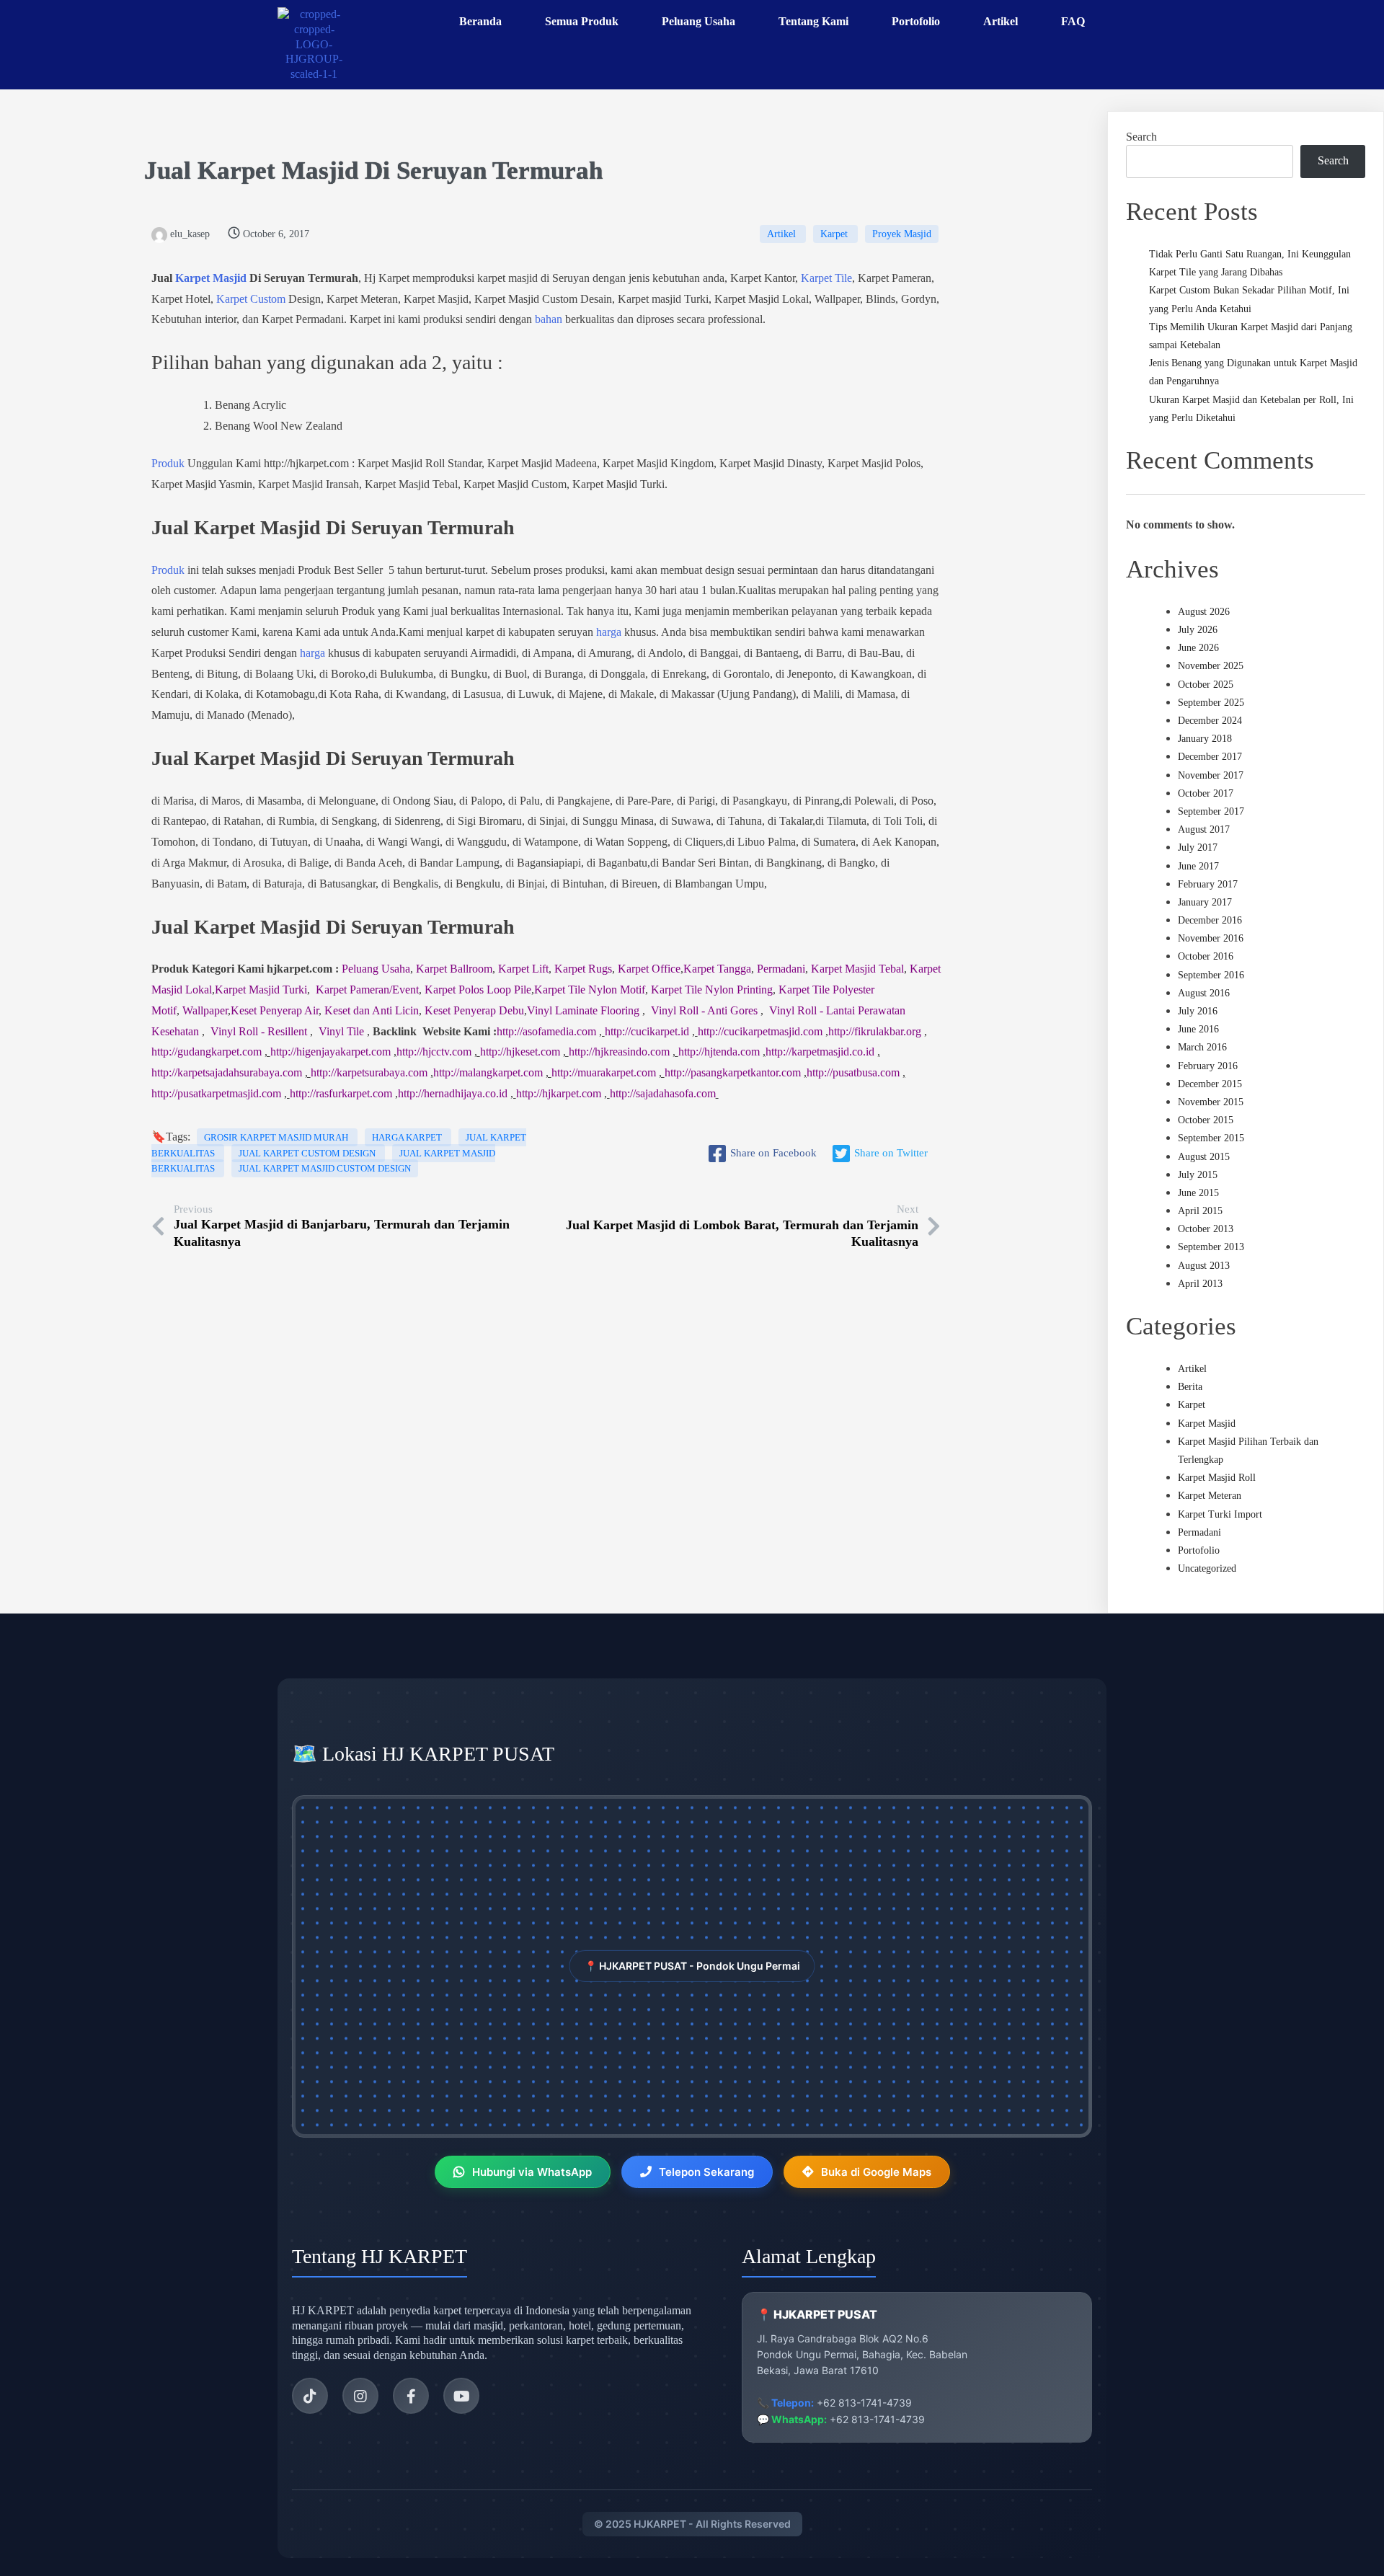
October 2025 (1206, 685)
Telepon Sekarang (706, 2172)
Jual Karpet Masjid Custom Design (325, 1168)
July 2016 (1198, 1011)
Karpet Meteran (1210, 1496)
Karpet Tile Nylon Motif (590, 990)
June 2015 (1198, 1193)
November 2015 (1211, 1102)
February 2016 (1208, 1066)
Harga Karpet (408, 1137)
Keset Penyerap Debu (474, 1010)
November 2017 (1211, 775)
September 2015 (1211, 1138)
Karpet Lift (523, 969)
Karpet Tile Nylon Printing (712, 990)
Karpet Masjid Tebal (857, 969)
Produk (168, 463)
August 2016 (1204, 993)
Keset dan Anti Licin (372, 1010)
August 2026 (1204, 612)
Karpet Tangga (717, 969)
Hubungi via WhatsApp (532, 2172)
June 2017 (1198, 866)
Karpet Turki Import (1220, 1514)
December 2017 (1210, 757)
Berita (1190, 1387)
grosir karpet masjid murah (277, 1137)
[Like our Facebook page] (411, 2396)
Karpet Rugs (583, 969)
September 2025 (1211, 703)
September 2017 (1211, 811)
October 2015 (1206, 1120)
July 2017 (1198, 847)
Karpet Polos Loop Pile (478, 990)
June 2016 (1198, 1029)
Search (1141, 137)
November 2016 (1211, 938)
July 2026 (1198, 630)
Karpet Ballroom (454, 969)
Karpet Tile (826, 278)
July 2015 (1198, 1175)
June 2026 (1198, 648)
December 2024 (1210, 721)
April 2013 (1200, 1284)
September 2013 (1211, 1247)
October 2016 (1206, 956)
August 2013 (1204, 1266)
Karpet (835, 234)
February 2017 (1208, 884)
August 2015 (1204, 1157)
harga (609, 632)
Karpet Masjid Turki (261, 990)
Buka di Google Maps (876, 2172)
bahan (549, 319)
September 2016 (1211, 975)
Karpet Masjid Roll (1217, 1478)
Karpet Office (649, 969)
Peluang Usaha (376, 969)
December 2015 (1210, 1084)
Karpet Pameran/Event (367, 990)
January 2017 (1205, 902)
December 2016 (1210, 920)
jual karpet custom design (308, 1153)
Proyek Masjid (902, 234)
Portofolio (1199, 1550)
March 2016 (1202, 1047)
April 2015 (1200, 1211)
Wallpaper (205, 1010)
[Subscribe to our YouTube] (461, 2396)
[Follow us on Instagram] (360, 2396)
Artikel (783, 234)
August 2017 (1204, 829)
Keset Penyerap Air (275, 1010)
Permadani (781, 969)
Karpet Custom (251, 299)
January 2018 (1205, 739)
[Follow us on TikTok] (310, 2396)
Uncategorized (1207, 1568)
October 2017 (1206, 793)
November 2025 (1211, 666)
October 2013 (1206, 1229)
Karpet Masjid (278, 171)
